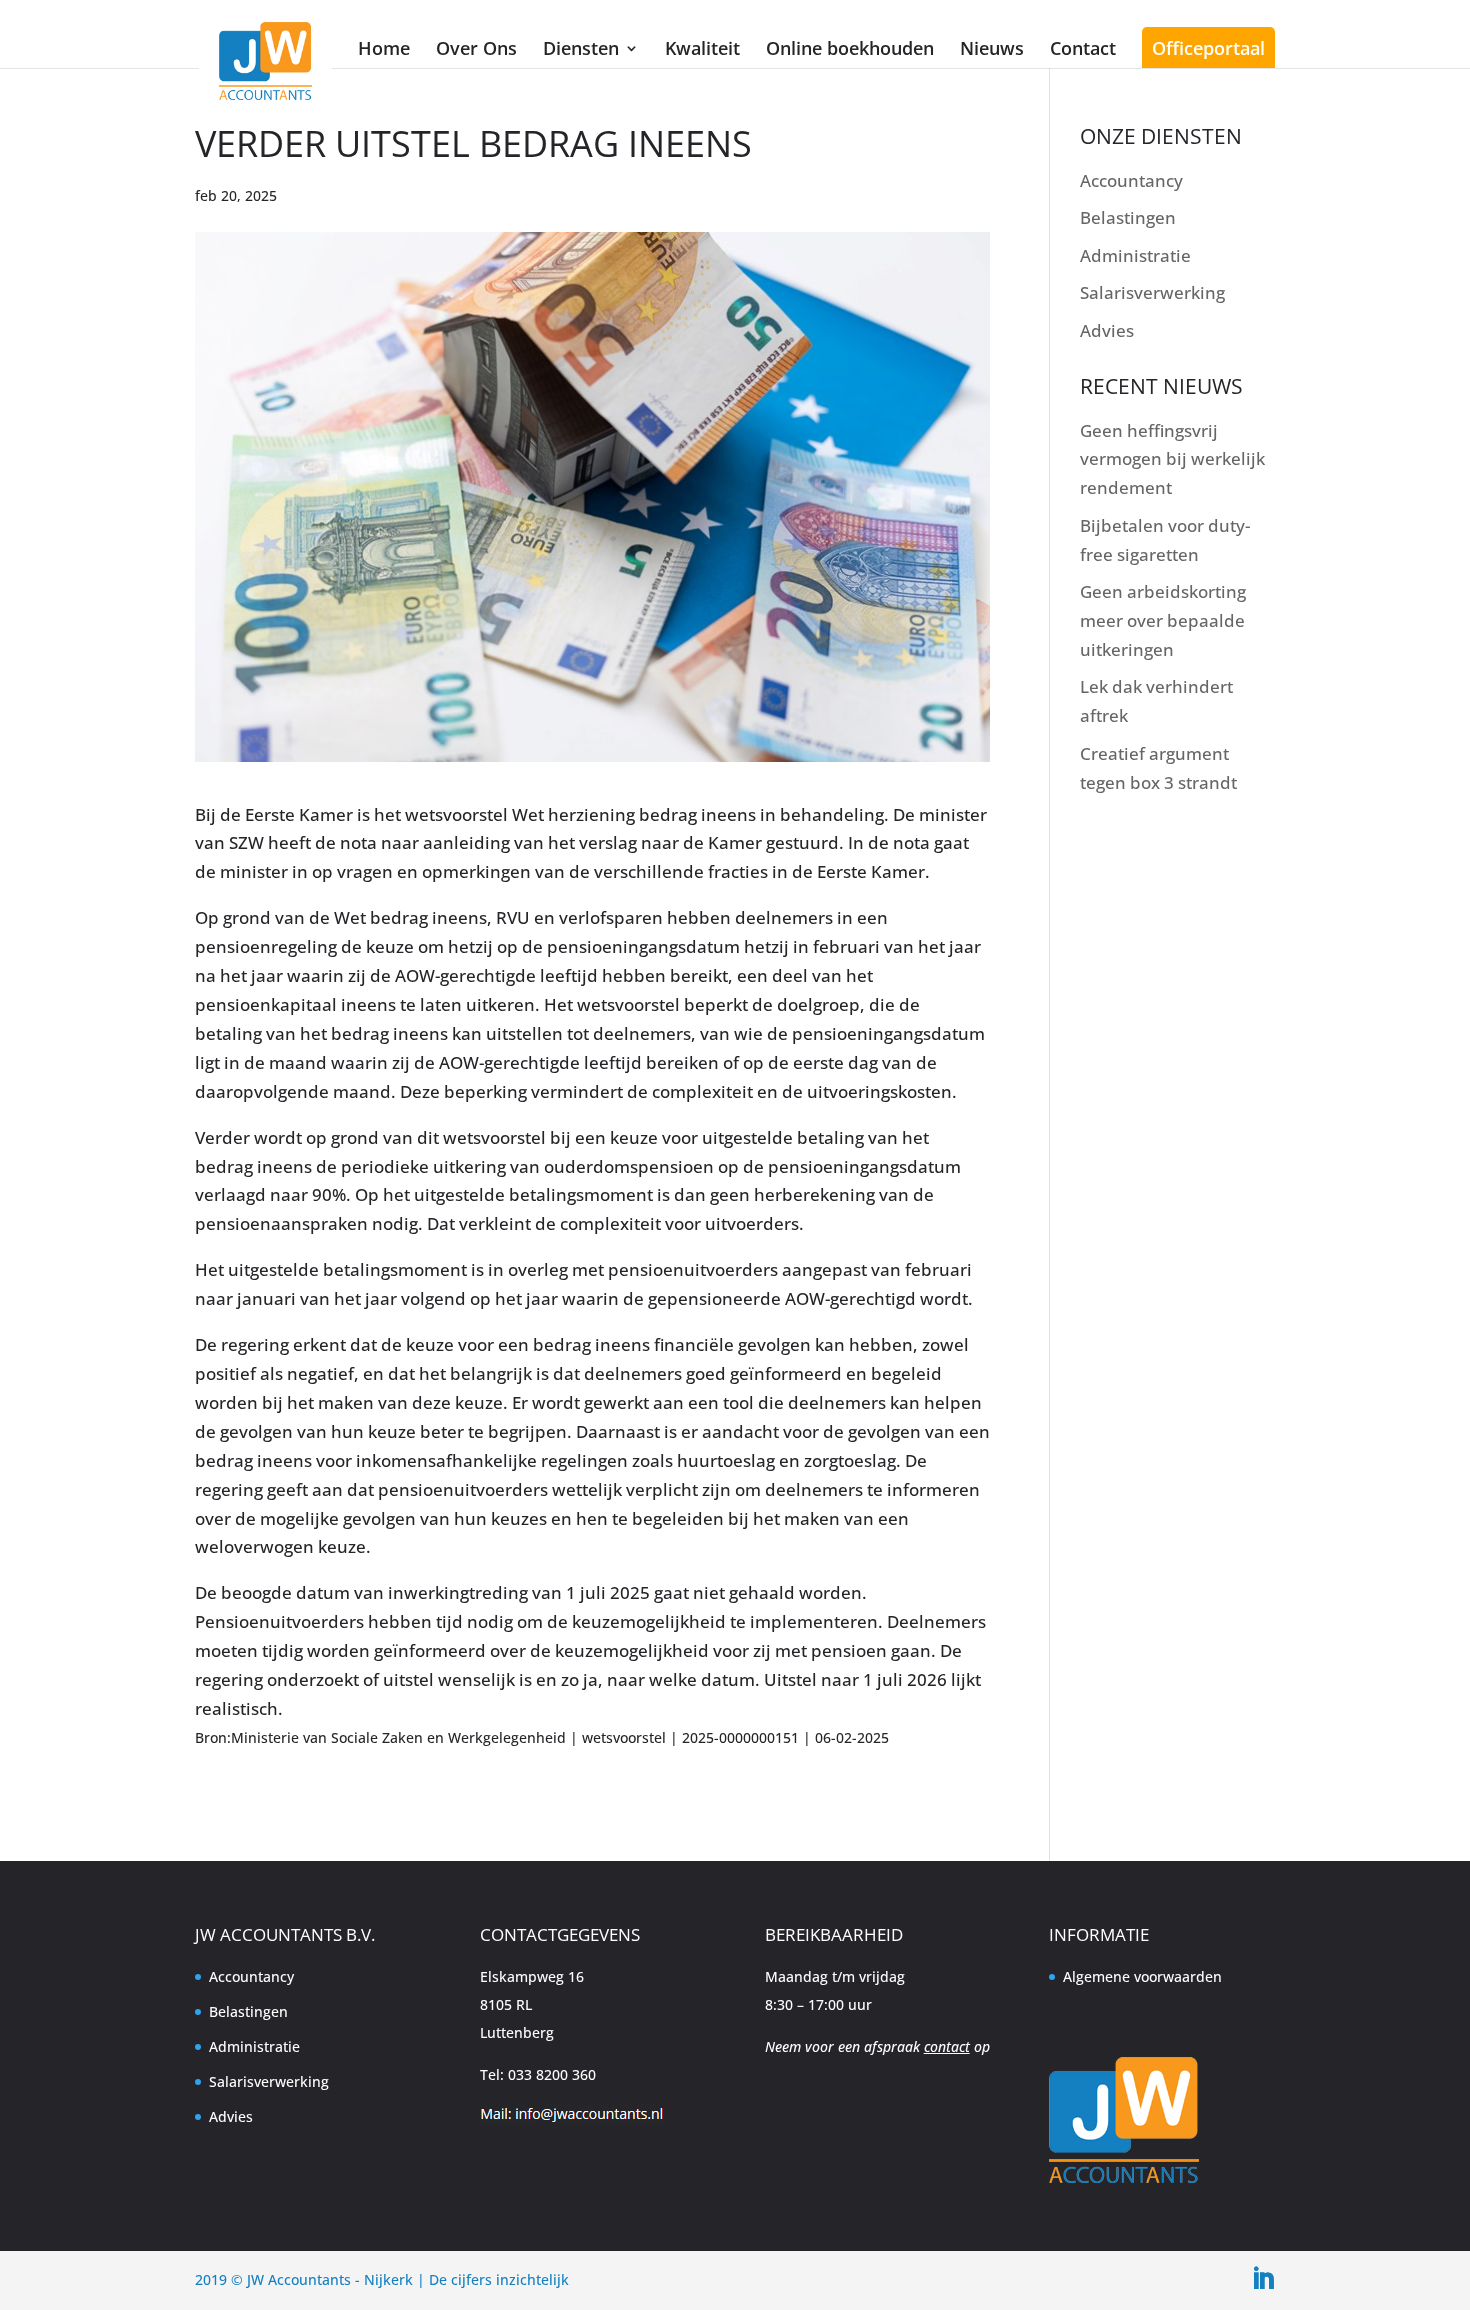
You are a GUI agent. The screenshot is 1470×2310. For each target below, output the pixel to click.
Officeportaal (1208, 48)
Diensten (581, 48)
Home (384, 48)
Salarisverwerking (1152, 292)
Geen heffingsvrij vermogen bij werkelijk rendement (1172, 459)
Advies (1107, 330)
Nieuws (992, 48)
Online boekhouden (850, 48)
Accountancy (1131, 180)
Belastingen (1128, 217)
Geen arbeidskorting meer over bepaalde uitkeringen (1163, 620)
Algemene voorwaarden (1142, 1976)
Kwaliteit (702, 48)
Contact (1083, 48)
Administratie (1135, 255)
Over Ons (476, 48)
